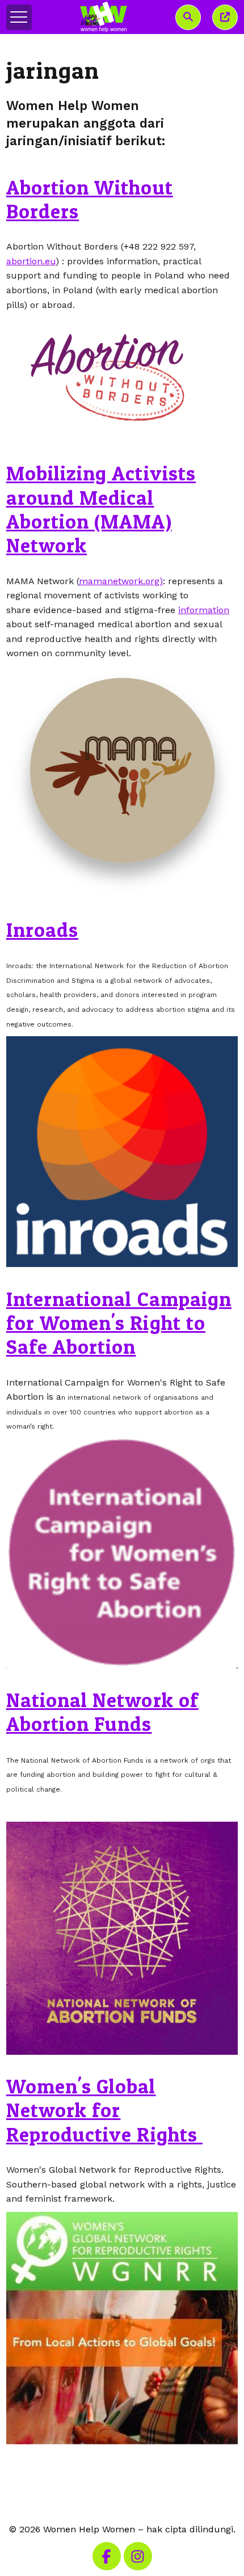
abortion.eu (31, 261)
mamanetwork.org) (121, 581)
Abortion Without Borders (90, 199)
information (204, 610)
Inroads (42, 930)
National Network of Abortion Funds (102, 1712)
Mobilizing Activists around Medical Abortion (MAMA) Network (101, 509)
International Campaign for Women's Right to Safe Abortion (119, 1323)
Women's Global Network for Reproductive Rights (104, 2110)
